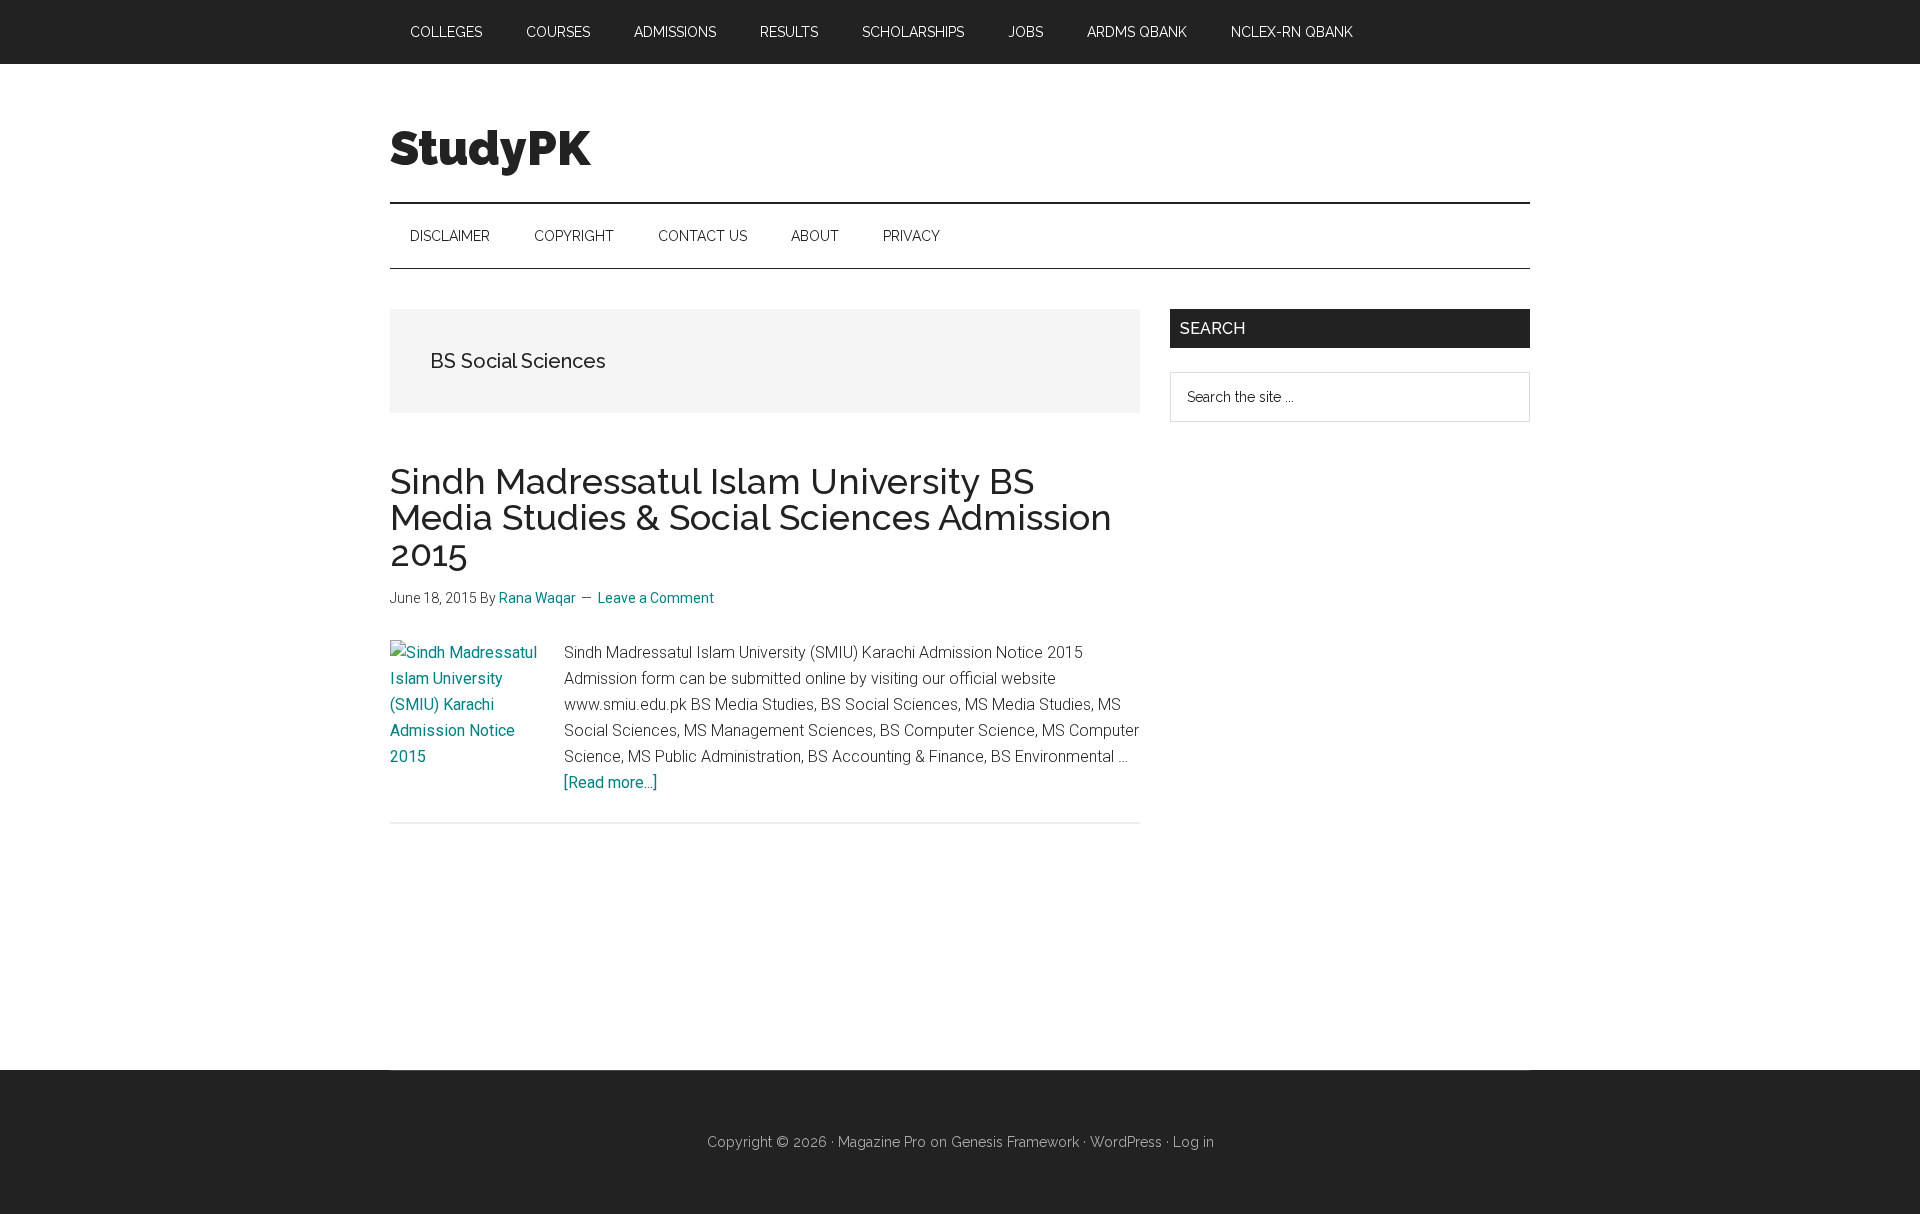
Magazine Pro (882, 1142)
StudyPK (490, 148)
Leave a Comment (656, 598)
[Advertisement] (1320, 762)
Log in (1193, 1142)
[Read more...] (610, 782)
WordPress (1126, 1142)
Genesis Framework (1015, 1142)
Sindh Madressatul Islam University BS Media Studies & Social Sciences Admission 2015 (751, 517)
